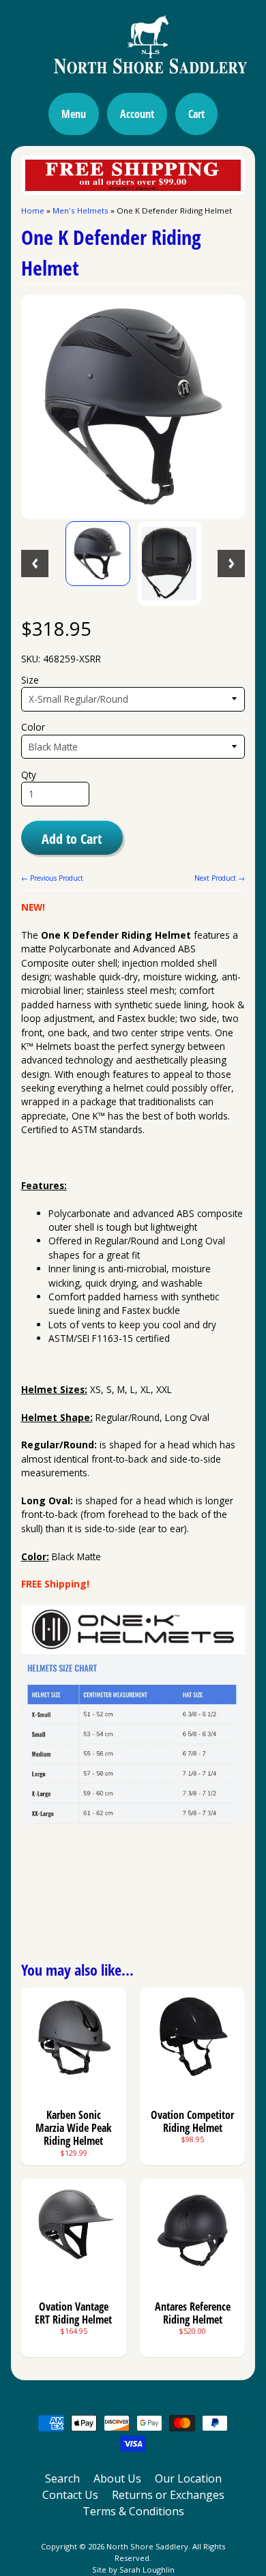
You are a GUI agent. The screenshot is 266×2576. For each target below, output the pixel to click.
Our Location (188, 2478)
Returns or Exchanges (168, 2495)
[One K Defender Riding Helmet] (98, 554)
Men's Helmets (80, 210)
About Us (117, 2478)
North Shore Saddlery (147, 2546)
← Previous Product (52, 878)
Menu (74, 114)
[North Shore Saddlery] (133, 78)
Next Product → (220, 878)
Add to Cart (72, 838)
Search (62, 2478)
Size (30, 680)
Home (33, 210)
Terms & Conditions (133, 2511)
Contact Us (70, 2495)
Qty (29, 775)
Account (137, 114)
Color (33, 727)
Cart (196, 114)
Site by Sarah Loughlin (133, 2570)
